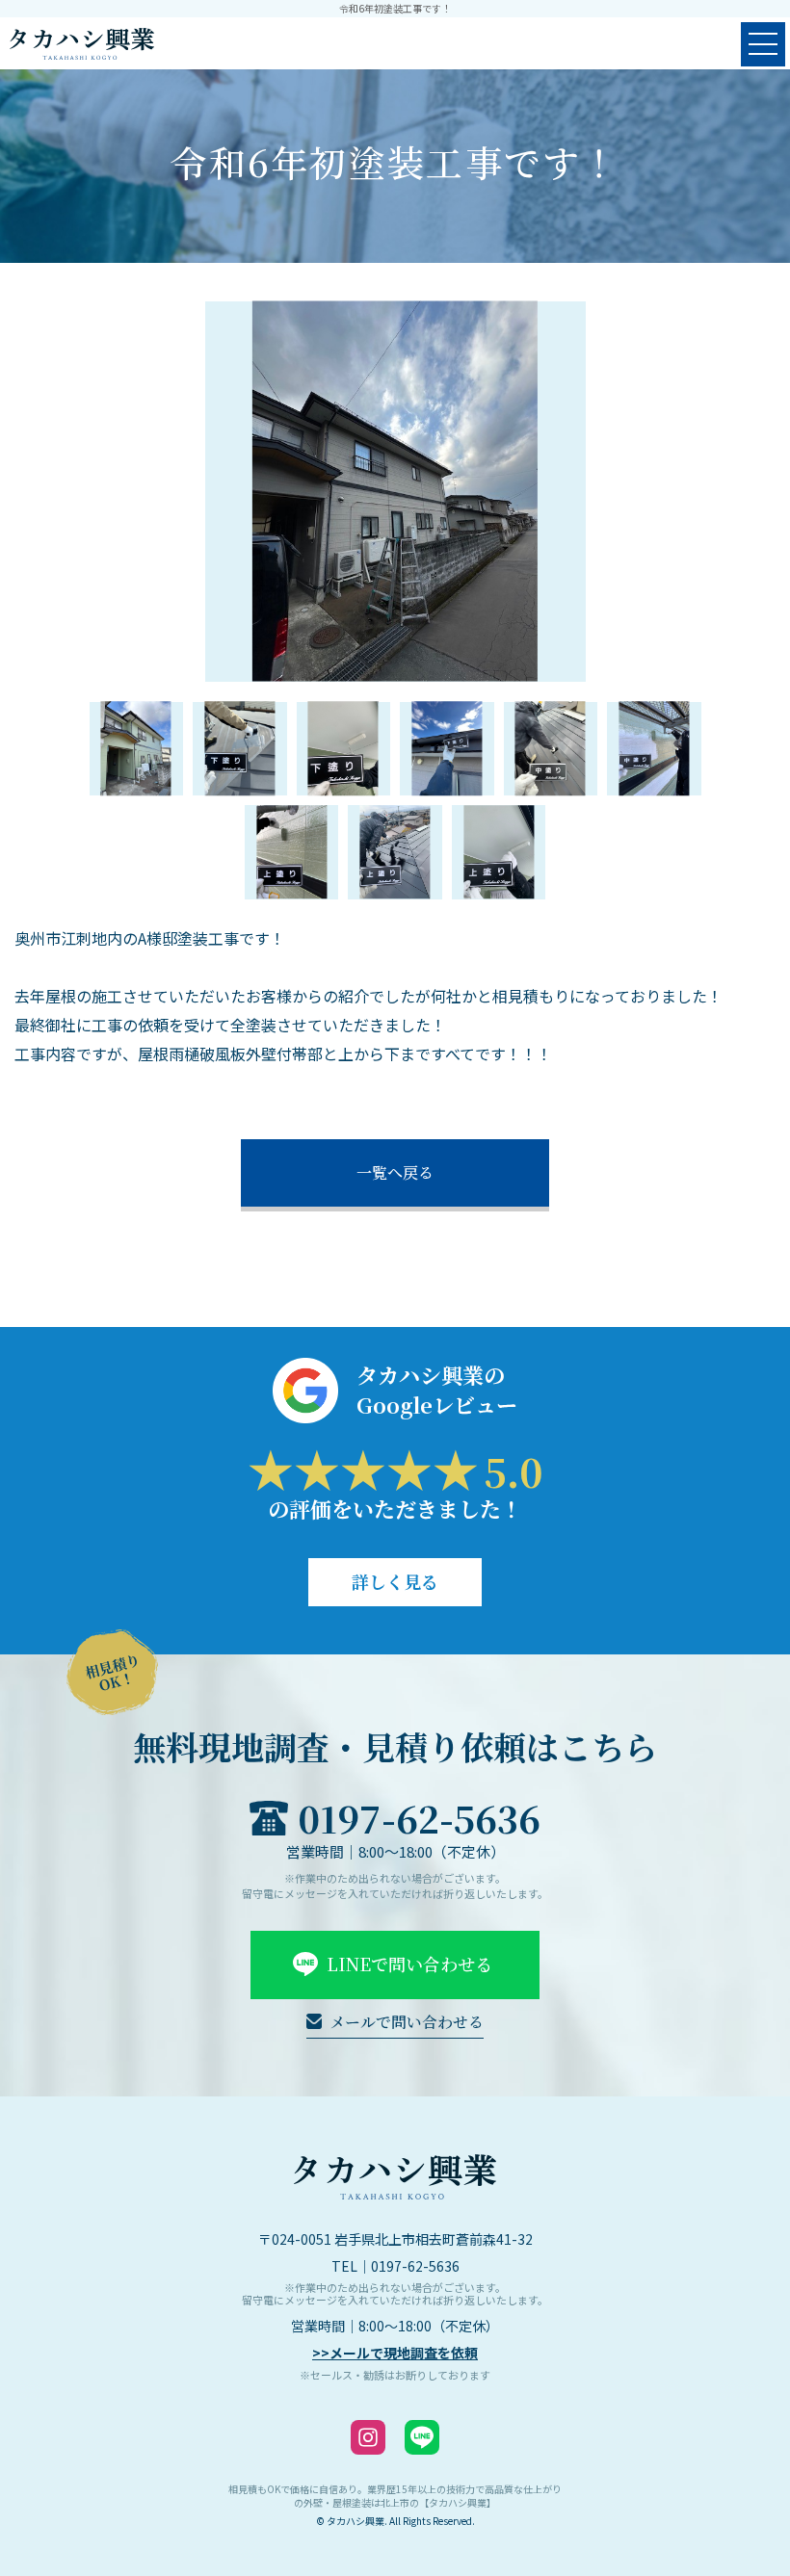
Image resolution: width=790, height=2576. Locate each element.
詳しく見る (395, 1581)
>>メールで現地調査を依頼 (395, 2353)
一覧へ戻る (395, 1172)
